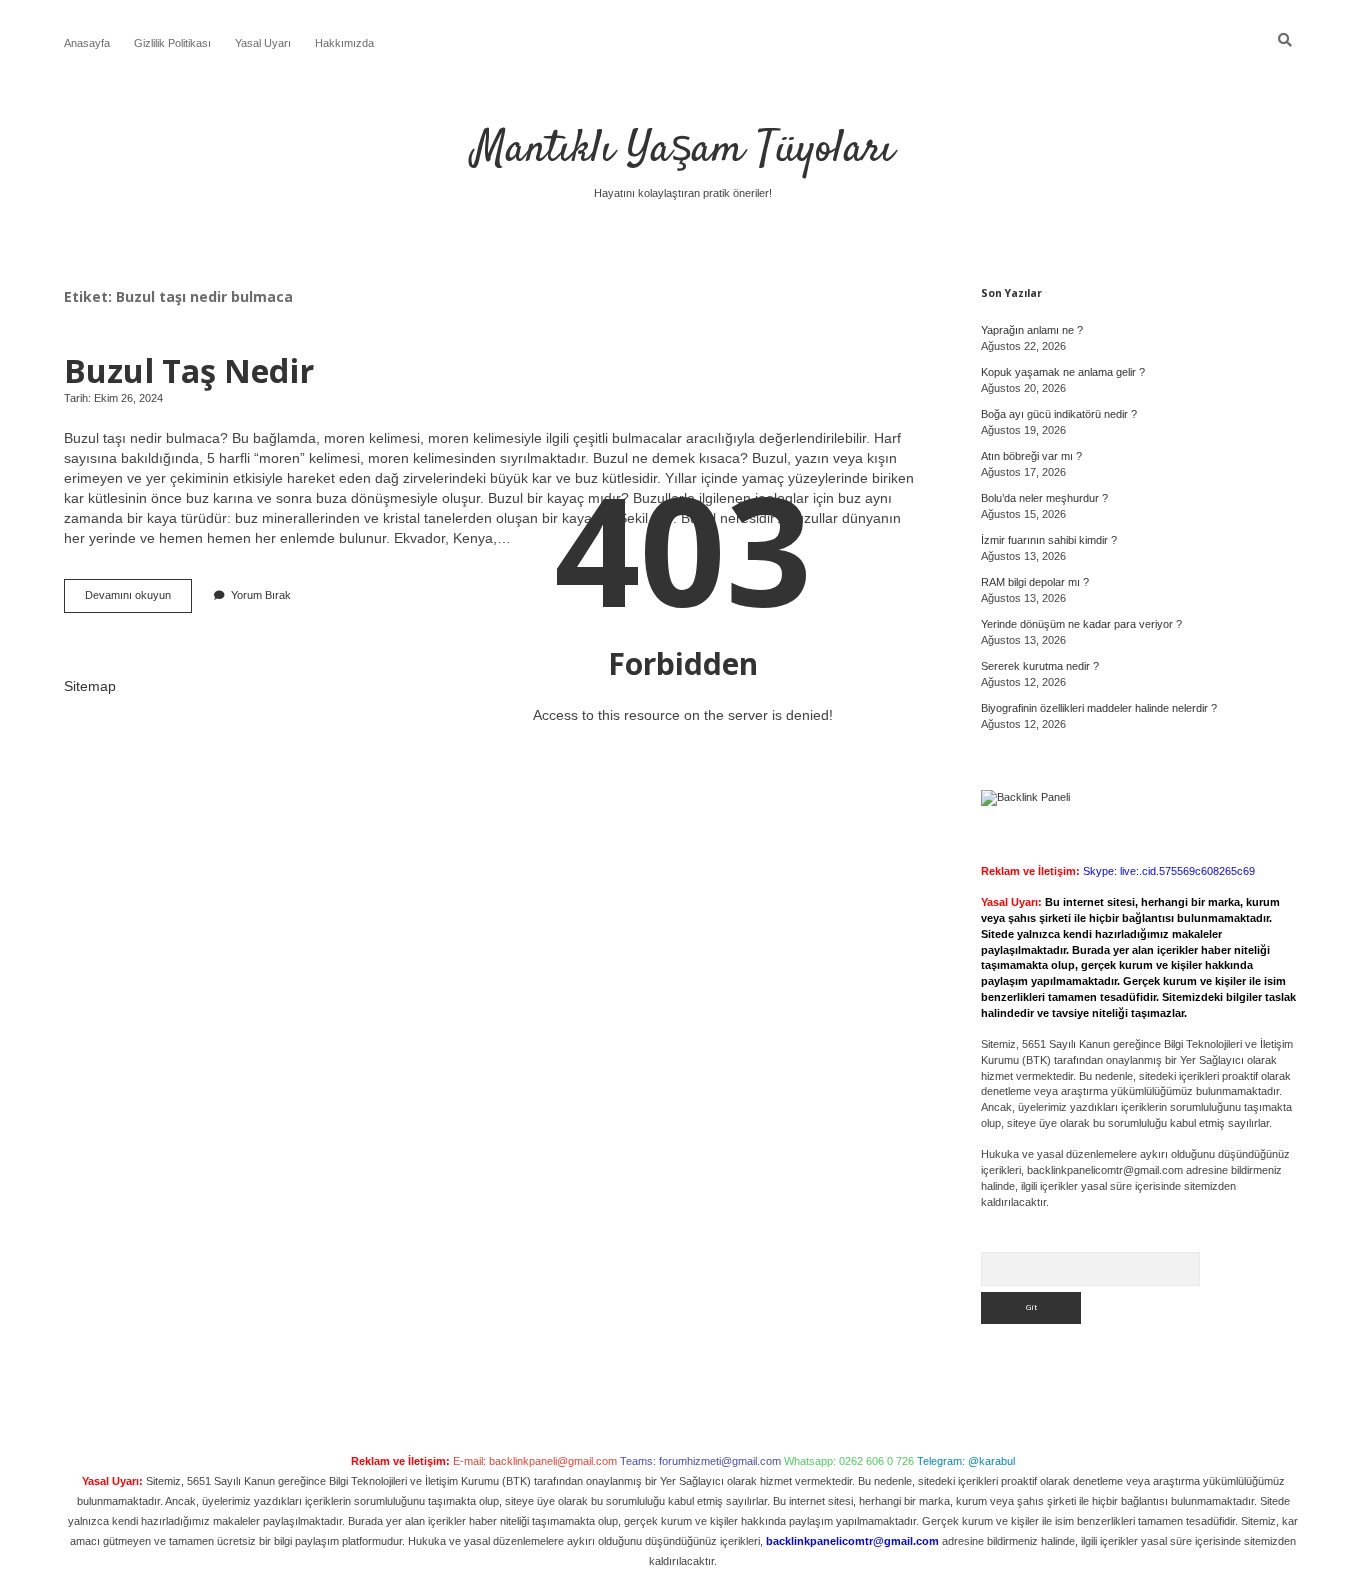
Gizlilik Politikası (172, 43)
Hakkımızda (344, 43)
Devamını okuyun (138, 600)
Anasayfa (87, 43)
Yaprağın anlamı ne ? (1032, 330)
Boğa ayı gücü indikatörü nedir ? (1059, 414)
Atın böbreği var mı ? (1031, 456)
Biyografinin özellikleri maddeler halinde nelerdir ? (1099, 708)
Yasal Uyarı (263, 43)
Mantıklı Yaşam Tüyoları (683, 150)
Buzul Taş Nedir (189, 370)
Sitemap (90, 686)
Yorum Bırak (261, 595)
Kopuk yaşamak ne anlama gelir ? (1063, 372)
